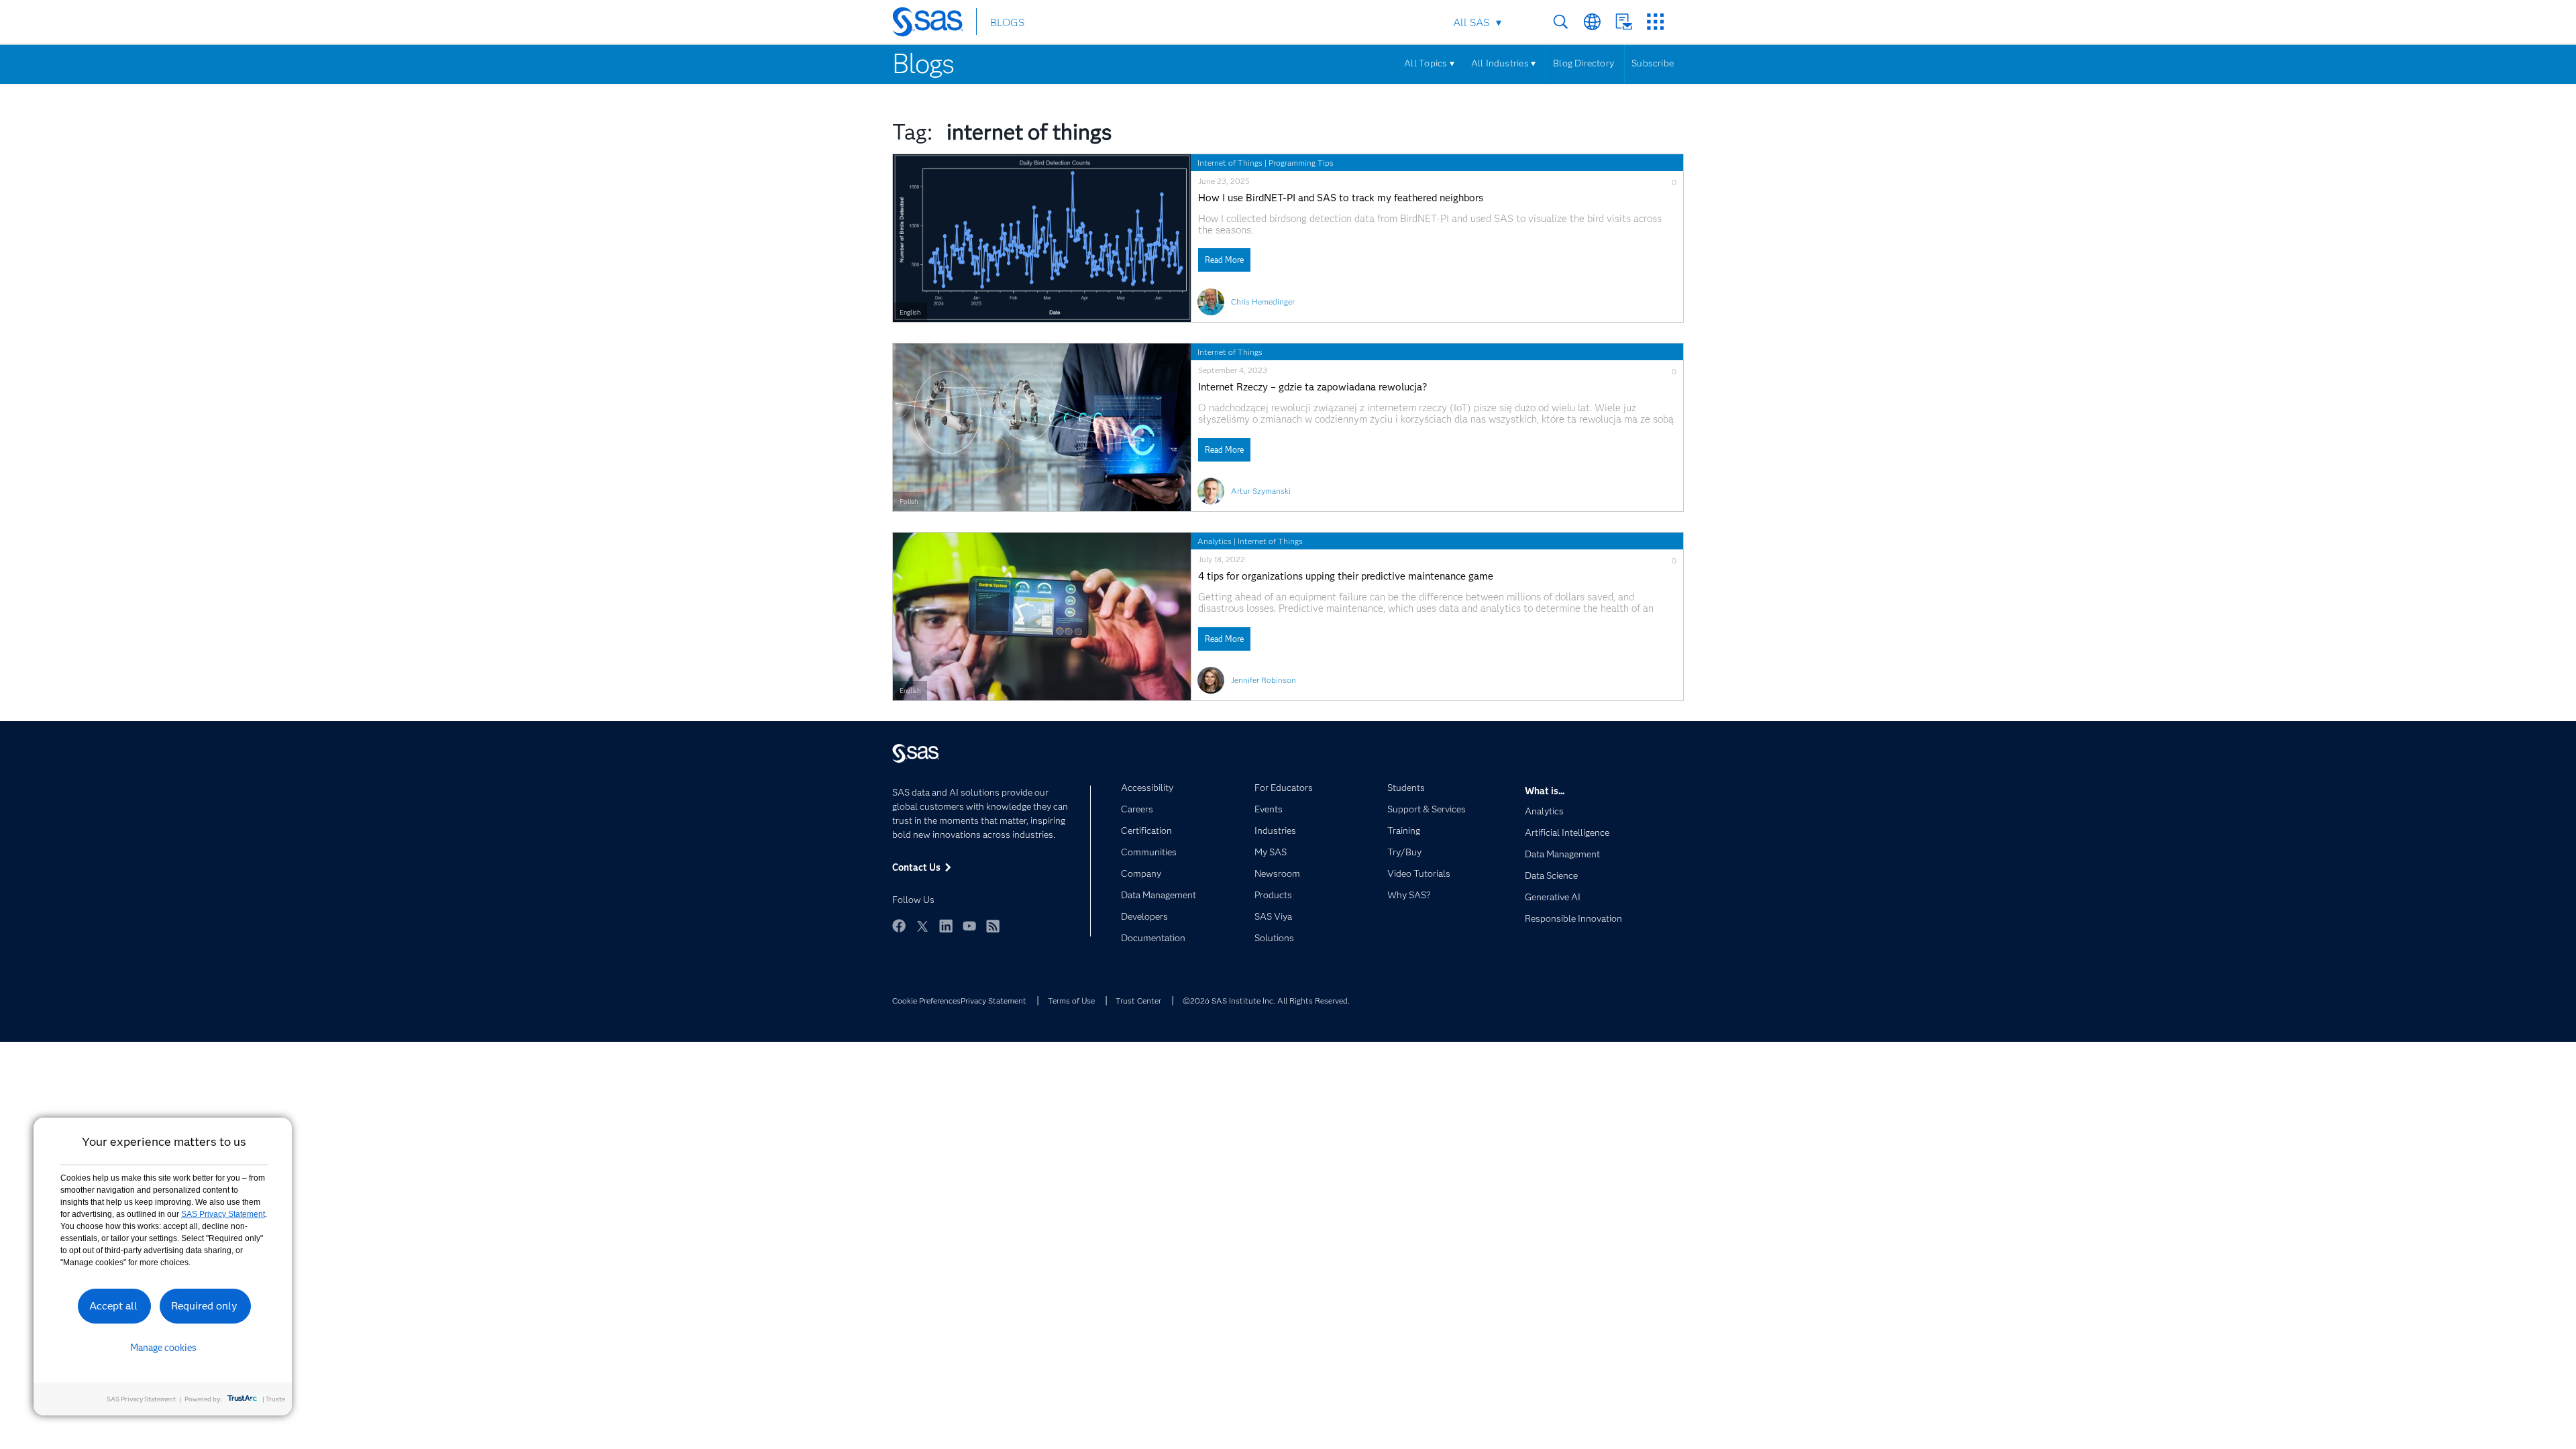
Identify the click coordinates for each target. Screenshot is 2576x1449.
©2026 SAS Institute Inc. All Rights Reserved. (1266, 1001)
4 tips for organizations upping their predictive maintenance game (1346, 577)
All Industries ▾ (1503, 63)
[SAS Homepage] (934, 24)
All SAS (1471, 22)
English (910, 312)
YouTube (969, 926)
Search (1561, 22)
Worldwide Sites (1592, 22)
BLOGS (1007, 22)
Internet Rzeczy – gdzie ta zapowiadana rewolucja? (1312, 387)
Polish (909, 501)
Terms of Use (1071, 1001)
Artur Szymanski (1261, 491)
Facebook (899, 926)
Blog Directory (1584, 63)
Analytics (1215, 541)
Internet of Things (1230, 163)
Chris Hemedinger (1263, 302)
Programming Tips (1301, 163)
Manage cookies (163, 1348)
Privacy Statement (994, 1001)
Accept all (113, 1306)
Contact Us (1624, 22)
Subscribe (1653, 63)
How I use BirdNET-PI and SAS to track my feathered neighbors (1341, 198)
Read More (1224, 260)
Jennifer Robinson (1264, 680)
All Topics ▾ (1429, 63)
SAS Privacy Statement (223, 1214)
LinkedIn (946, 926)
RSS (993, 926)
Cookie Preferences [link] (926, 1001)
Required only (204, 1306)
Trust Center (1138, 1001)
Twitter (922, 926)
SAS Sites (1655, 22)
